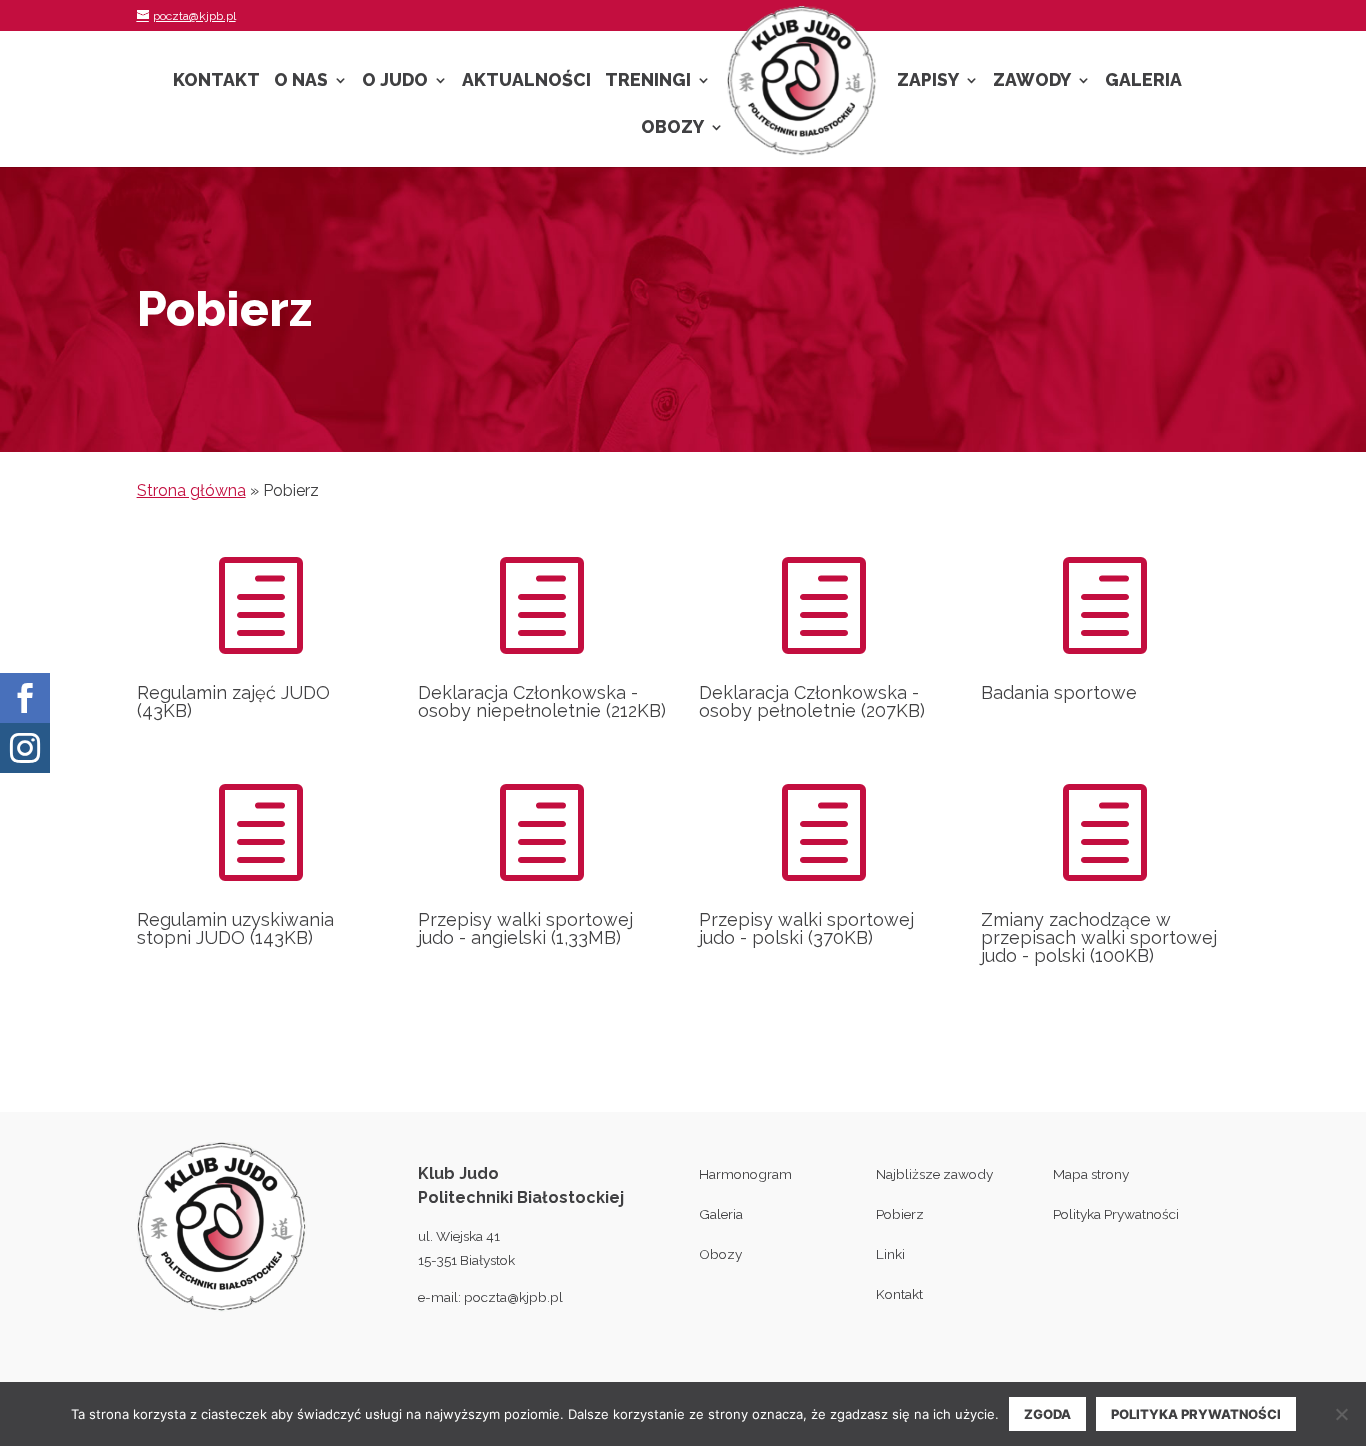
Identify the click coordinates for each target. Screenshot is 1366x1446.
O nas (301, 81)
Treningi (648, 81)
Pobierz (900, 1214)
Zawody (1032, 81)
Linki (890, 1254)
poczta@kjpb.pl (513, 1297)
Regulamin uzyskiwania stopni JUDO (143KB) (235, 928)
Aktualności (526, 81)
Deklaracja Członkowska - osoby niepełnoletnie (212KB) (542, 701)
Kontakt (216, 81)
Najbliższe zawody (934, 1174)
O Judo (395, 81)
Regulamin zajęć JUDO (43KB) (233, 701)
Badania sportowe (1059, 692)
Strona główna (191, 490)
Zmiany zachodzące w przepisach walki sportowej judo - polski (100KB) (1099, 937)
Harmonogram (745, 1174)
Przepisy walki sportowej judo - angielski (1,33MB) (525, 928)
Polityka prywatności (1196, 1414)
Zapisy (928, 81)
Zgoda (1047, 1414)
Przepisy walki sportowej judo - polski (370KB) (806, 928)
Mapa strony (1091, 1174)
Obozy (672, 128)
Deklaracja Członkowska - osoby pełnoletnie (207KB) (812, 701)
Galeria (1143, 81)
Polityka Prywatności (1116, 1214)
